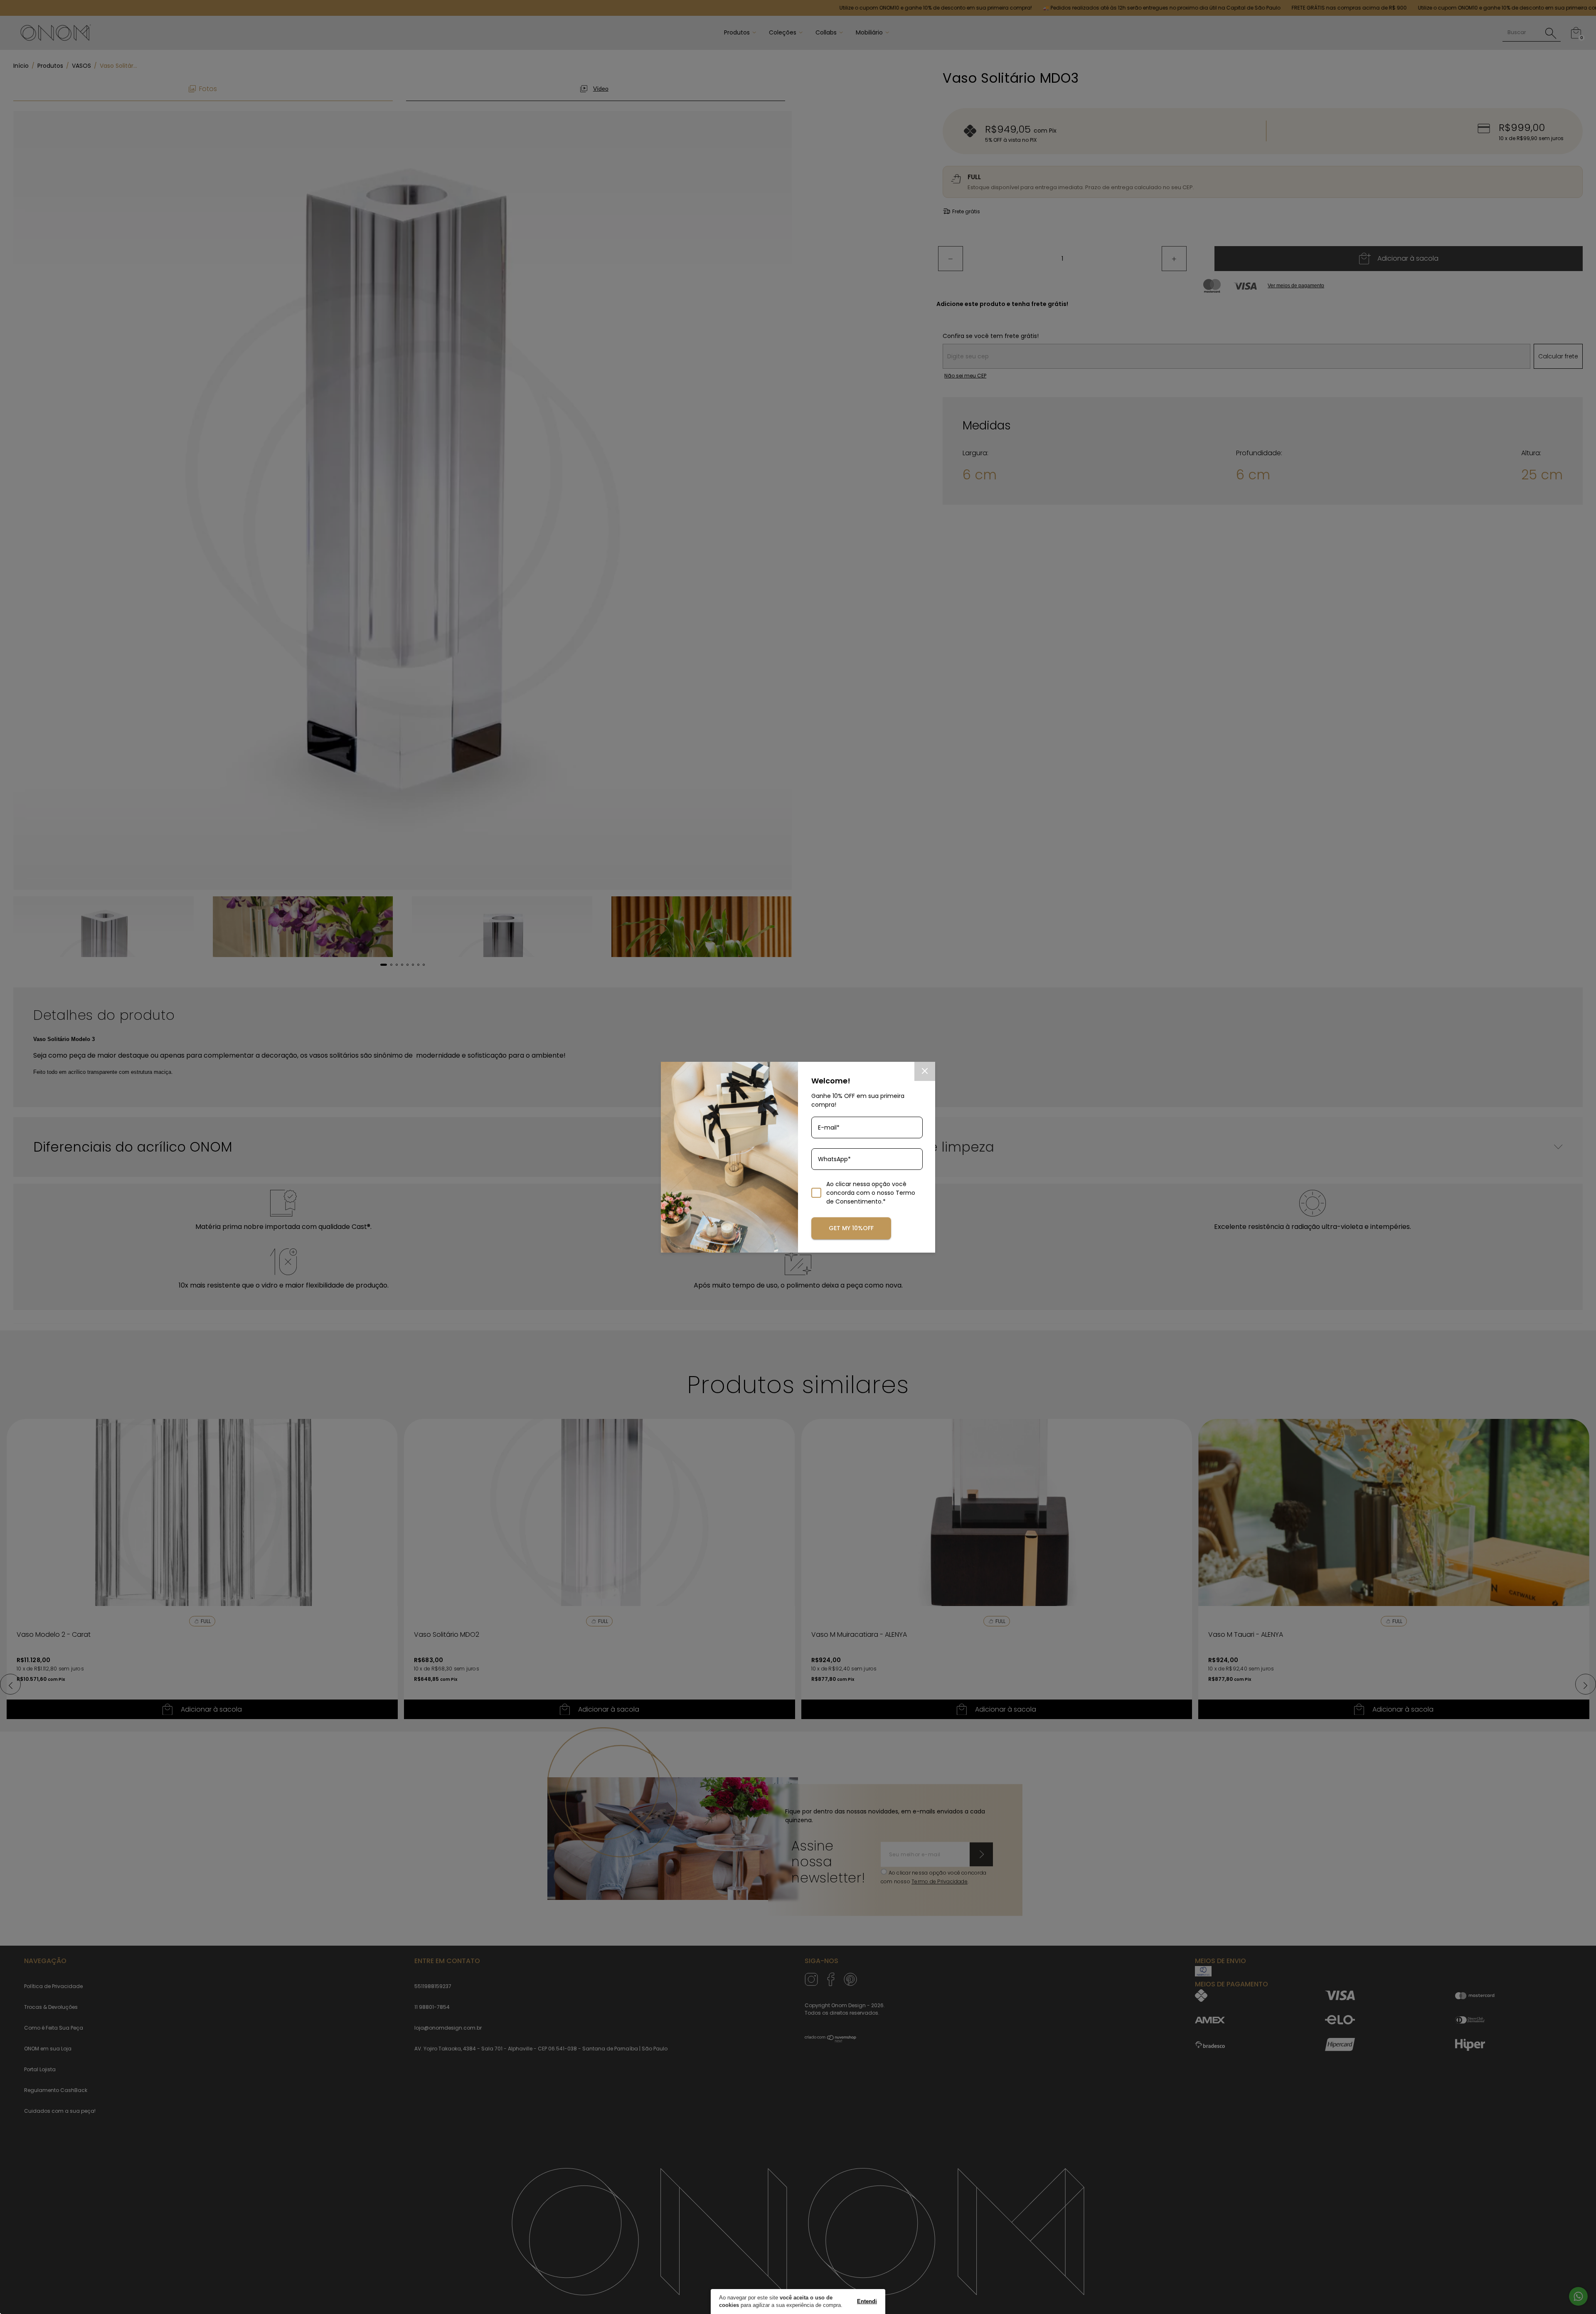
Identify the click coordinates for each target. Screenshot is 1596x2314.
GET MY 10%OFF (851, 1228)
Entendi (867, 2301)
